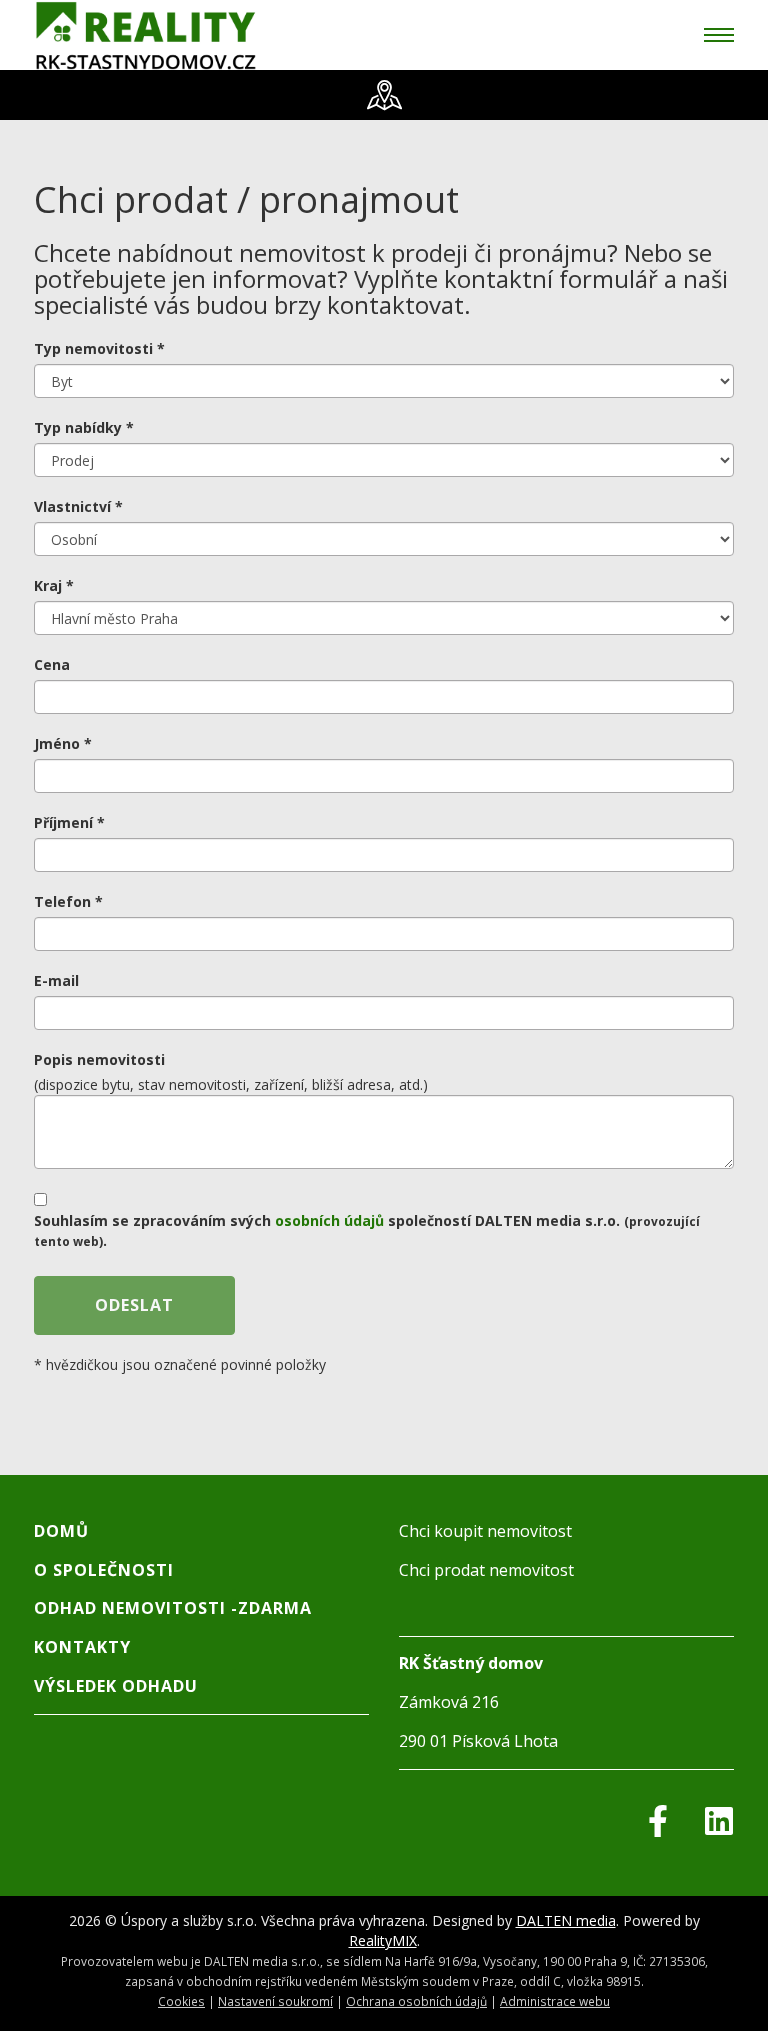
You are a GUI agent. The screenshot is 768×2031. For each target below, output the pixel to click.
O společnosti (104, 1570)
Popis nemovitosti (99, 1059)
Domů (61, 1531)
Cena (52, 664)
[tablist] (384, 95)
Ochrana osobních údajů (416, 2001)
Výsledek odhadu (116, 1686)
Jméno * (63, 743)
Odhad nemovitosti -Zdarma (173, 1608)
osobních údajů (329, 1220)
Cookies (181, 2001)
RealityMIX (383, 1940)
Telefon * (68, 901)
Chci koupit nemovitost (485, 1531)
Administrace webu (555, 2001)
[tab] (384, 95)
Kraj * (54, 585)
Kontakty (82, 1647)
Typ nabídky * (84, 427)
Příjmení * (69, 822)
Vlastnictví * (78, 506)
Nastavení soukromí (275, 2001)
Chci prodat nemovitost (486, 1570)
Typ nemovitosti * (99, 348)
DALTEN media (566, 1920)
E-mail (56, 980)
